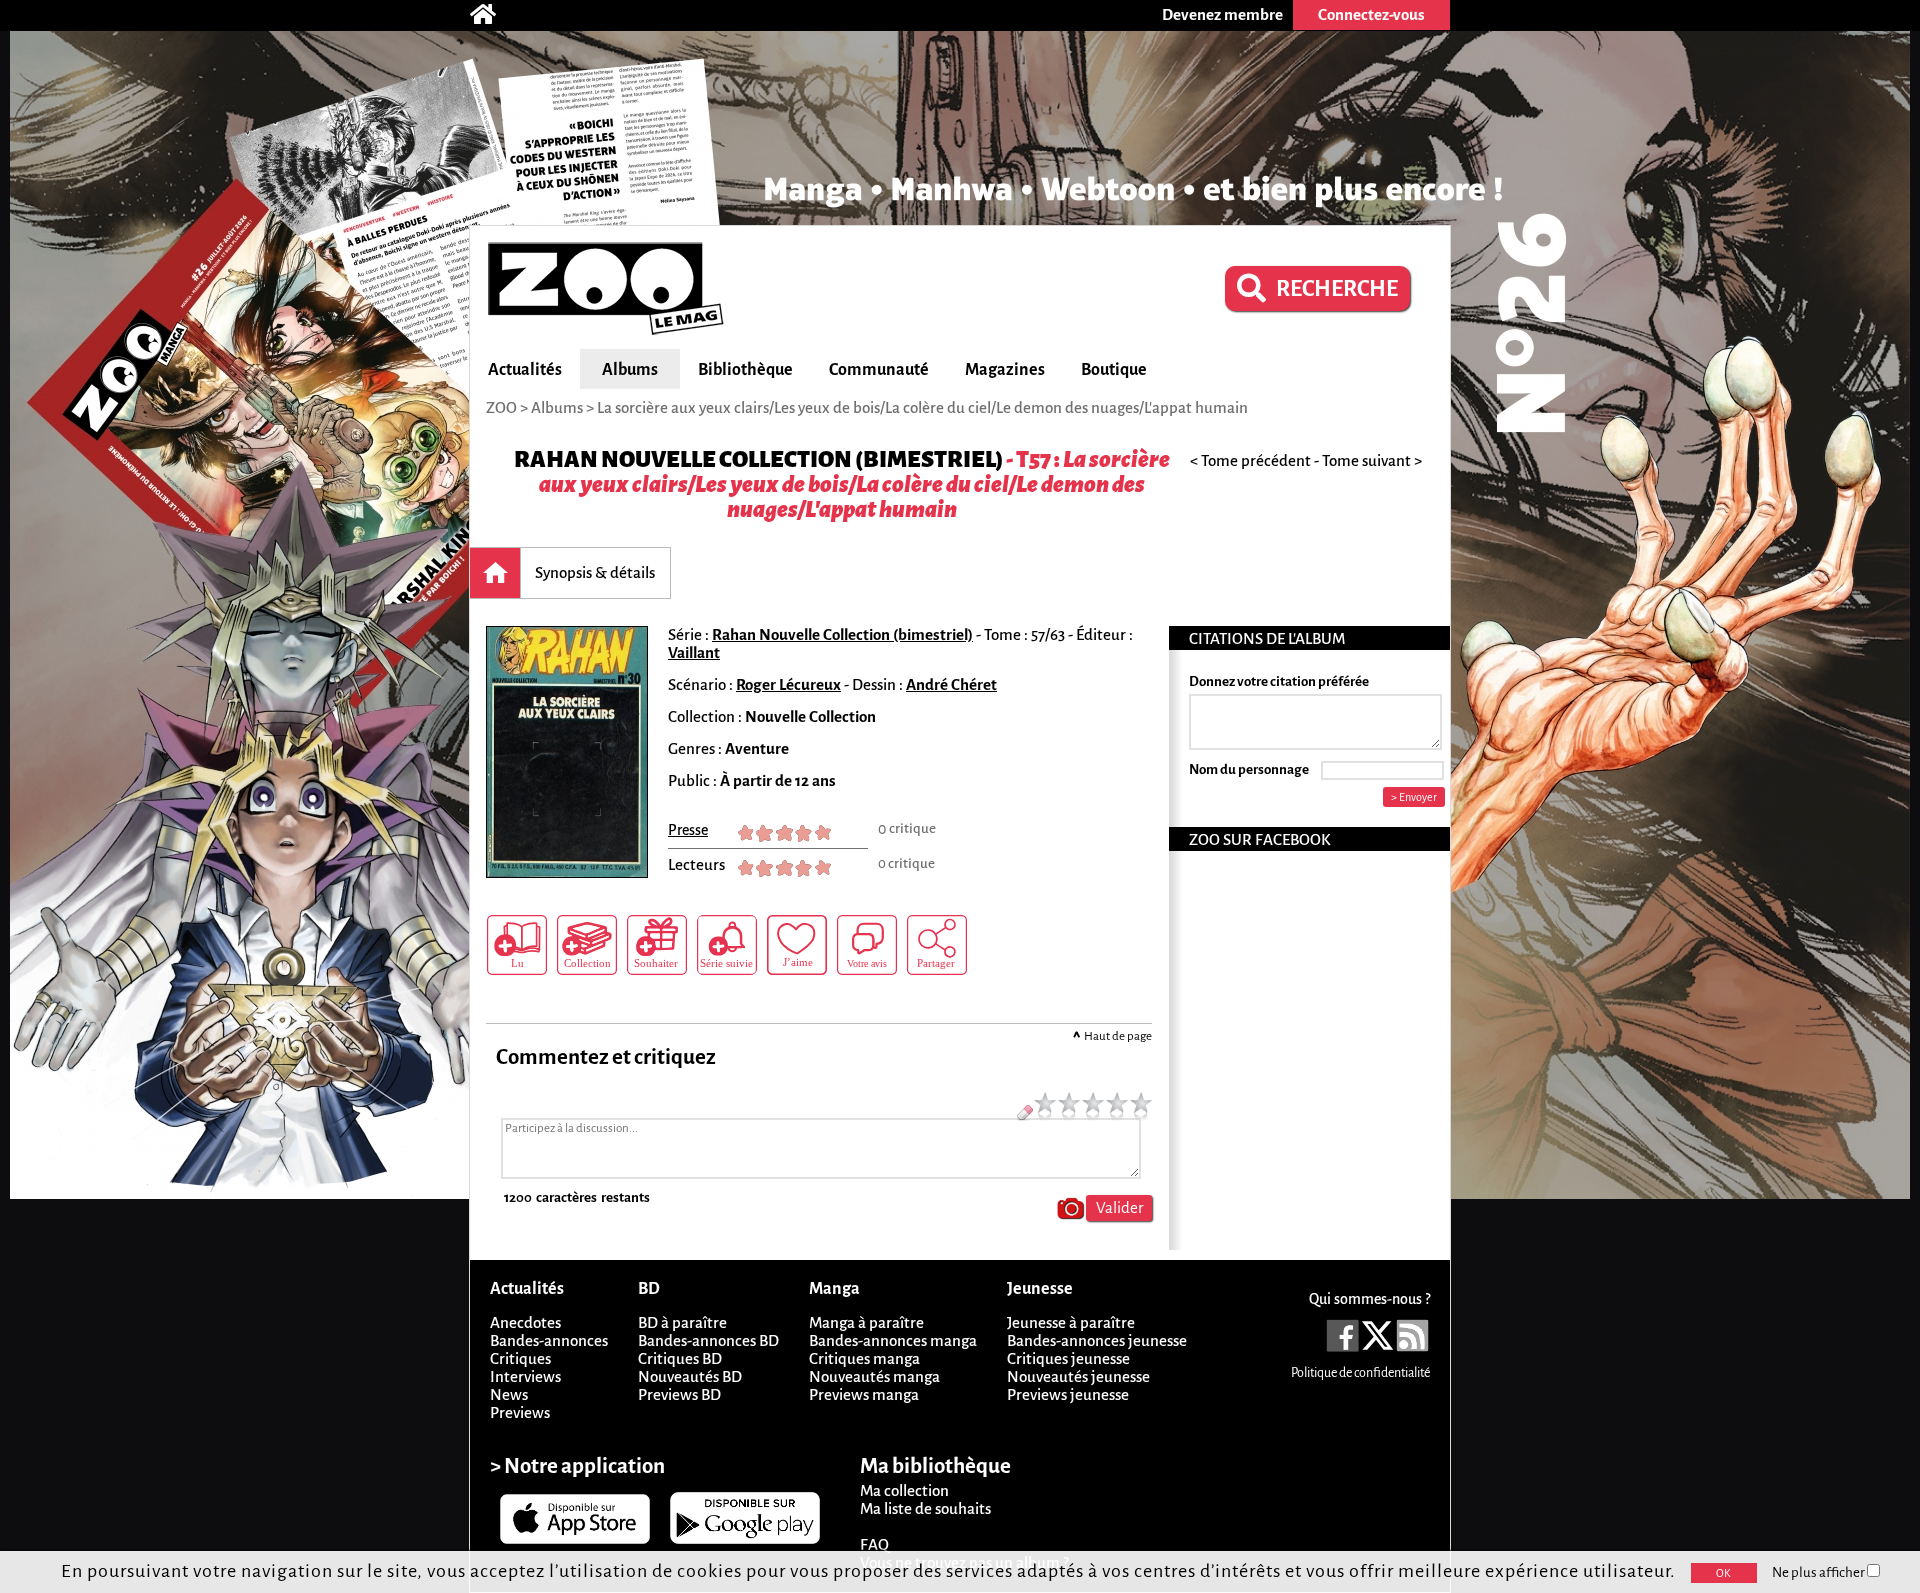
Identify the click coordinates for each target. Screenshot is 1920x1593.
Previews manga (864, 1394)
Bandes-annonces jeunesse (1097, 1340)
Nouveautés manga (874, 1376)
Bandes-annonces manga (893, 1340)
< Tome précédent (1250, 460)
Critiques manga (864, 1358)
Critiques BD (680, 1358)
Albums (630, 370)
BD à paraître (682, 1322)
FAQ (874, 1544)
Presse (688, 830)
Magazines (1005, 370)
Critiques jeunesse (1068, 1358)
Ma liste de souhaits (925, 1508)
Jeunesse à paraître (1071, 1322)
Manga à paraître (866, 1322)
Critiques (520, 1358)
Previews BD (679, 1394)
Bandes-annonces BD (708, 1340)
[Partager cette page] (937, 945)
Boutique (1114, 370)
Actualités (525, 370)
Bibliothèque (745, 370)
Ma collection (904, 1490)
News (509, 1394)
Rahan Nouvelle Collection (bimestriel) (758, 459)
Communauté (879, 370)
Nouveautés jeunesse (1078, 1376)
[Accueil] (493, 15)
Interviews (525, 1376)
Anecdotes (525, 1322)
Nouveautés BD (690, 1376)
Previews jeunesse (1068, 1394)
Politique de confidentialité (1360, 1373)
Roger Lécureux (788, 684)
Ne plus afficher (1819, 1572)
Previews (520, 1412)
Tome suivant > (1372, 460)
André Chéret (951, 684)
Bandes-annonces (549, 1340)
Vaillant (694, 652)
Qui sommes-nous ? (1369, 1299)
